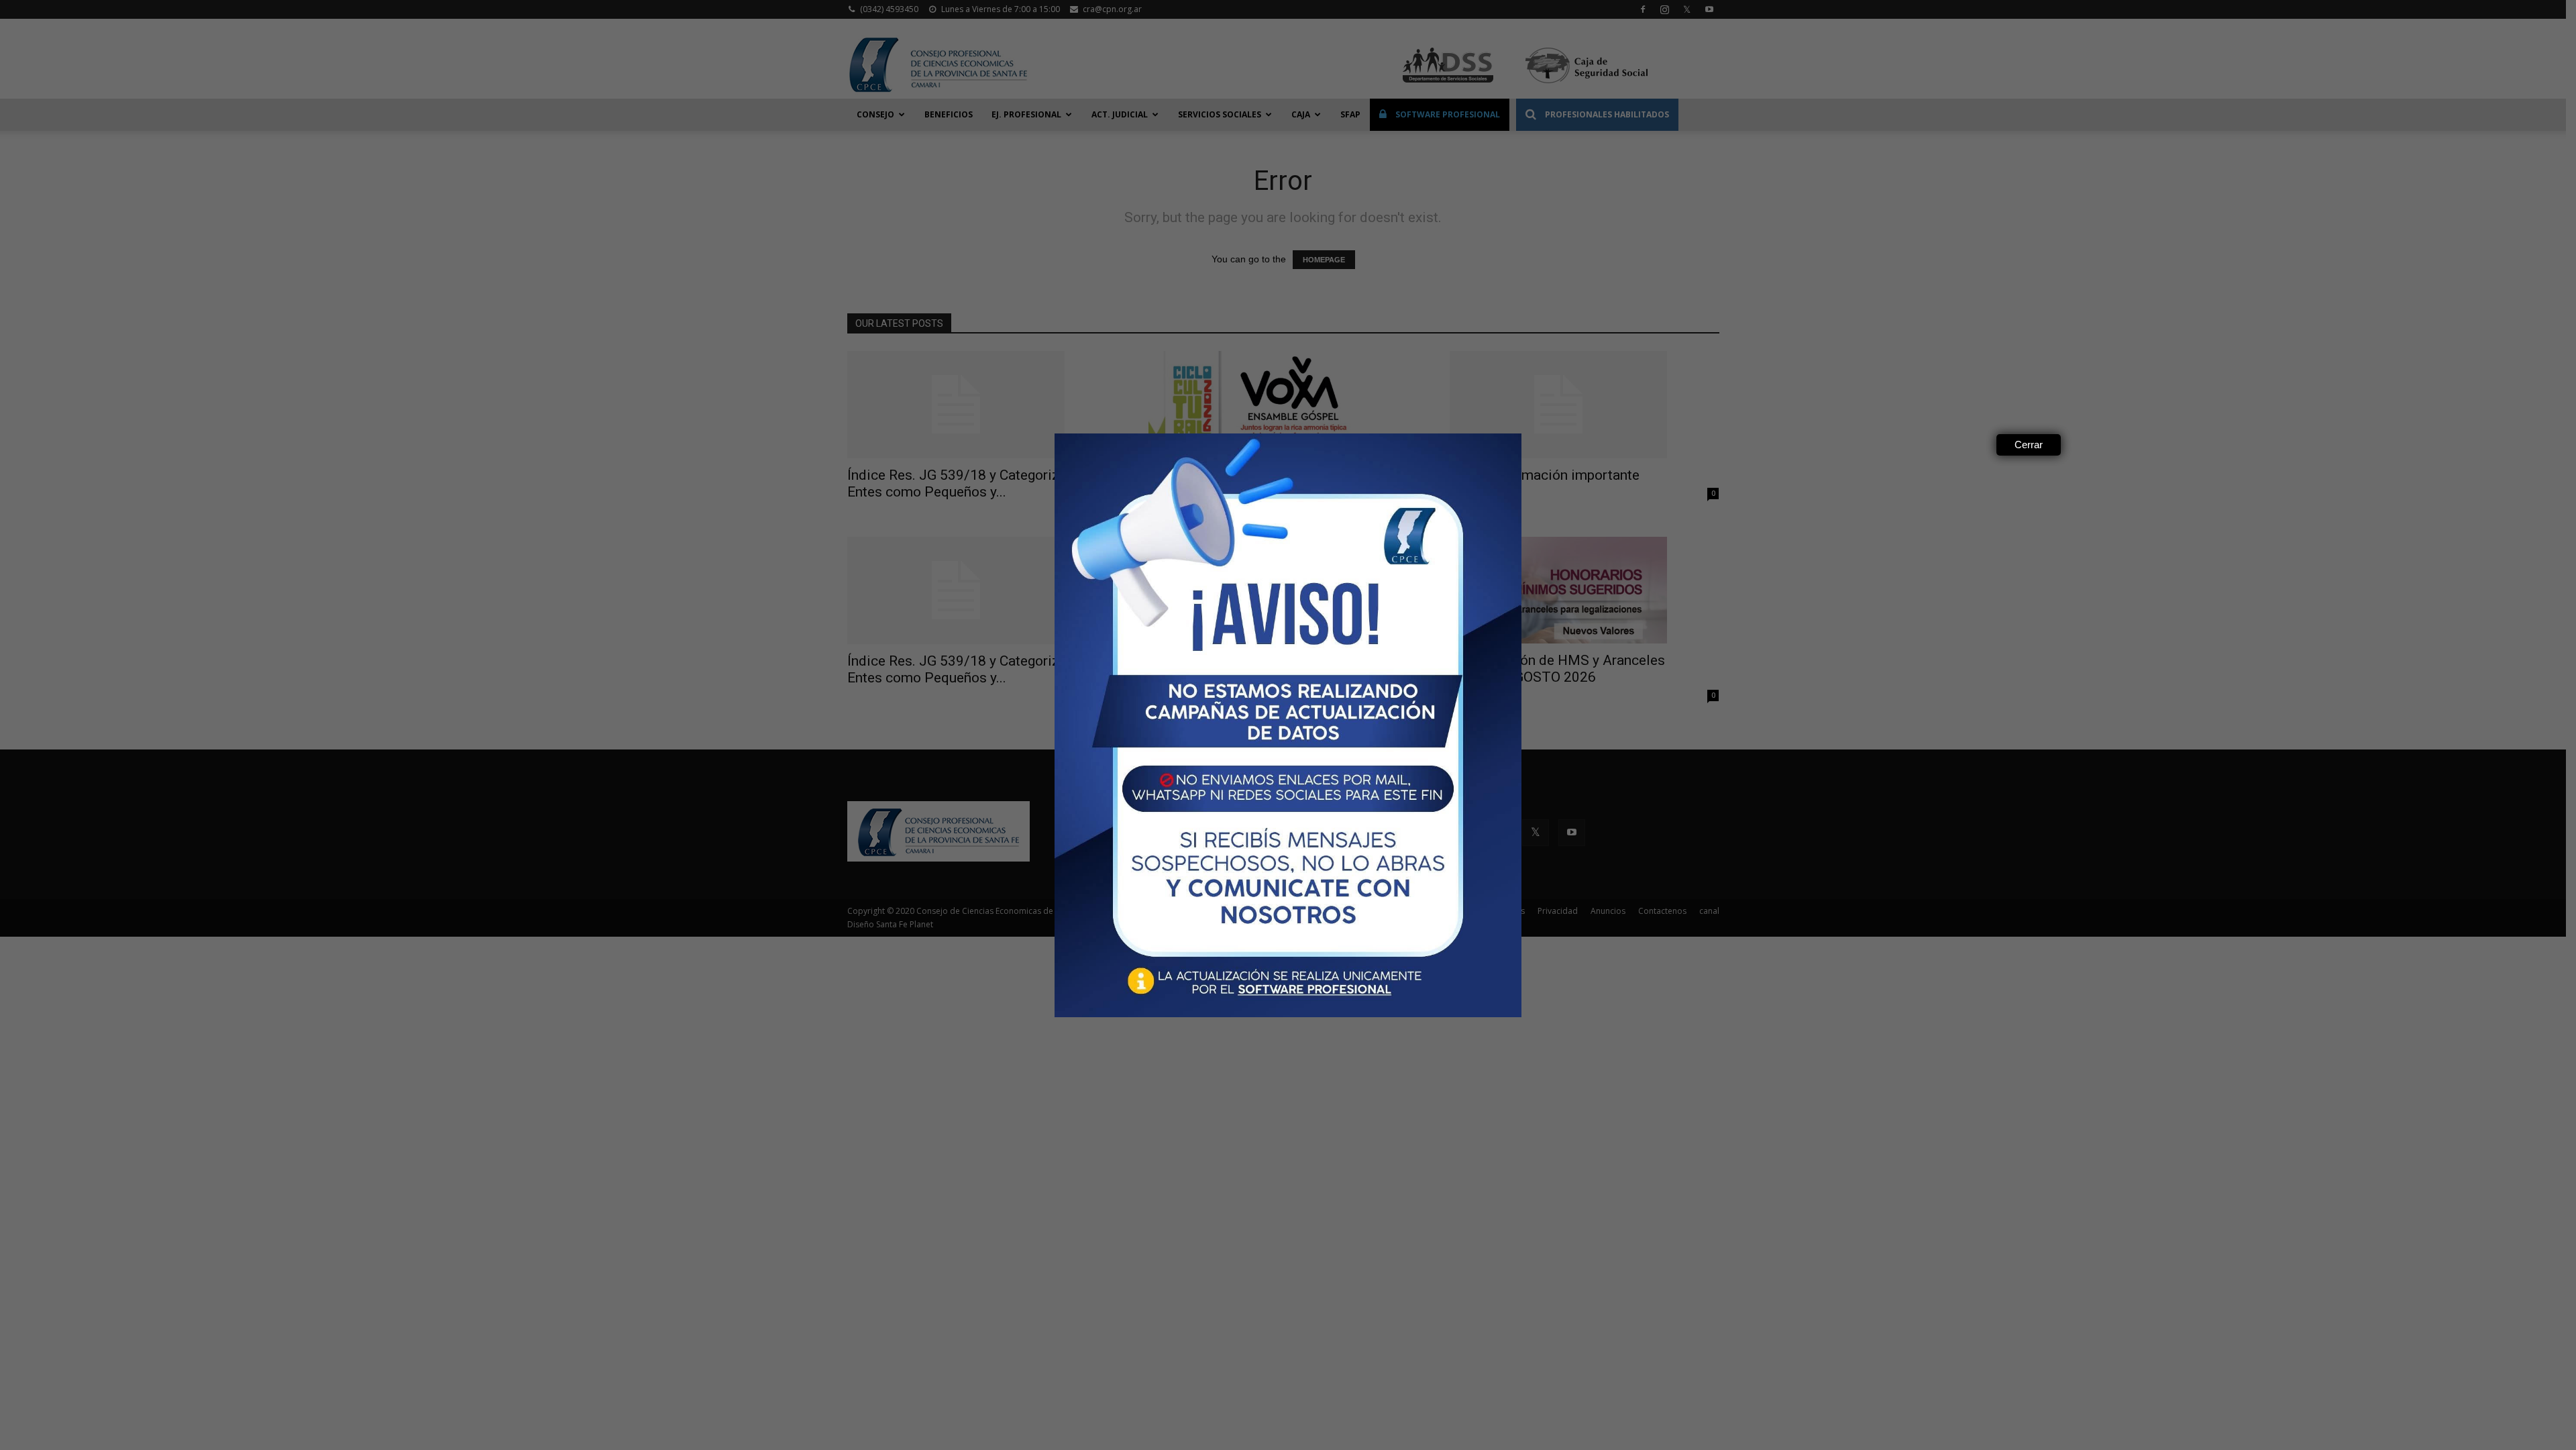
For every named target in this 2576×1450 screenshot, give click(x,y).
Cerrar (2029, 445)
